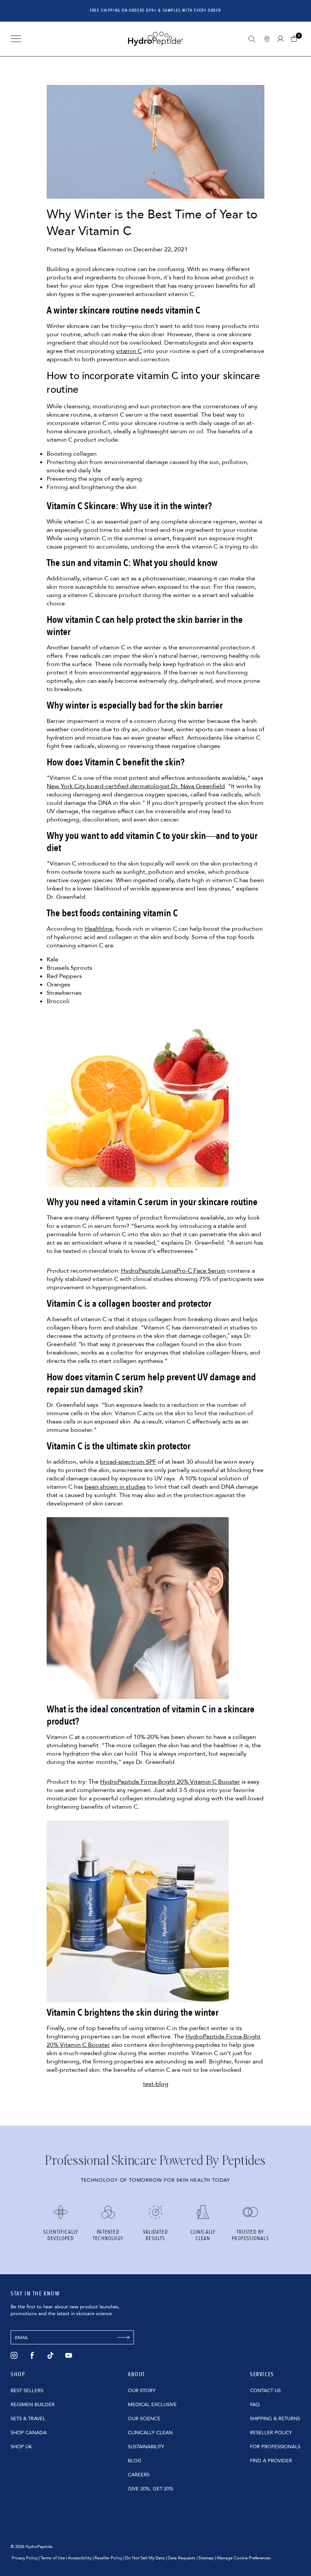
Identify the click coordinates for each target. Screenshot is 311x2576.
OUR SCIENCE (144, 2419)
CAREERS (139, 2475)
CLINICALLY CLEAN (150, 2433)
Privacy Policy (25, 2558)
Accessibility (80, 2558)
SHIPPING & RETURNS (275, 2419)
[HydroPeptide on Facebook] (32, 2355)
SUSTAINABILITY (146, 2447)
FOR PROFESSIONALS (275, 2447)
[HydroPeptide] (155, 39)
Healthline (99, 929)
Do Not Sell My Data (145, 2558)
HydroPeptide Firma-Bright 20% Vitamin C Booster (170, 1782)
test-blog (156, 2084)
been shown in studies (115, 1487)
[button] (296, 39)
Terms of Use (53, 2558)
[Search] (252, 39)
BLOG (135, 2461)
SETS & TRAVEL (28, 2419)
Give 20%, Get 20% (151, 2489)
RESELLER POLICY (271, 2433)
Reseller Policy (108, 2558)
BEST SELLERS (27, 2391)
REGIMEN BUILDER (33, 2405)
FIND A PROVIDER (271, 2461)
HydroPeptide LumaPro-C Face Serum (173, 1271)
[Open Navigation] (16, 39)
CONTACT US (265, 2391)
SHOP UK (21, 2447)
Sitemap (206, 2558)
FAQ (255, 2405)
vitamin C (129, 351)
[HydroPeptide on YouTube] (69, 2355)
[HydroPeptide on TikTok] (50, 2355)
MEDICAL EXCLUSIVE (152, 2405)
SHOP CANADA (29, 2433)
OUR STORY (142, 2391)
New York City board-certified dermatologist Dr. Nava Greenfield (136, 786)
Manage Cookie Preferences (244, 2558)
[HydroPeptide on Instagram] (14, 2355)
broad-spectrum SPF (128, 1462)
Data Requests (181, 2558)
